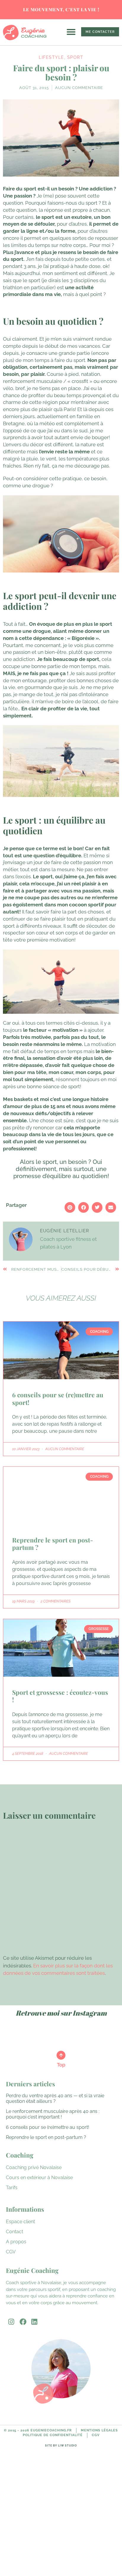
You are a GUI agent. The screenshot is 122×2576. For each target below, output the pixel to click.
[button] (71, 32)
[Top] (61, 2055)
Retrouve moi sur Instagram (61, 2013)
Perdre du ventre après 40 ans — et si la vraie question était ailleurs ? (55, 2098)
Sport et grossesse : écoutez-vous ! (60, 1696)
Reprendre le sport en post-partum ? (53, 1544)
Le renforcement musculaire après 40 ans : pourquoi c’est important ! (53, 2114)
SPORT (75, 57)
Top (61, 2065)
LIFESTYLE (52, 57)
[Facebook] (23, 2322)
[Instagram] (11, 2322)
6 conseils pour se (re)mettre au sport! (58, 1398)
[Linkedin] (34, 2322)
